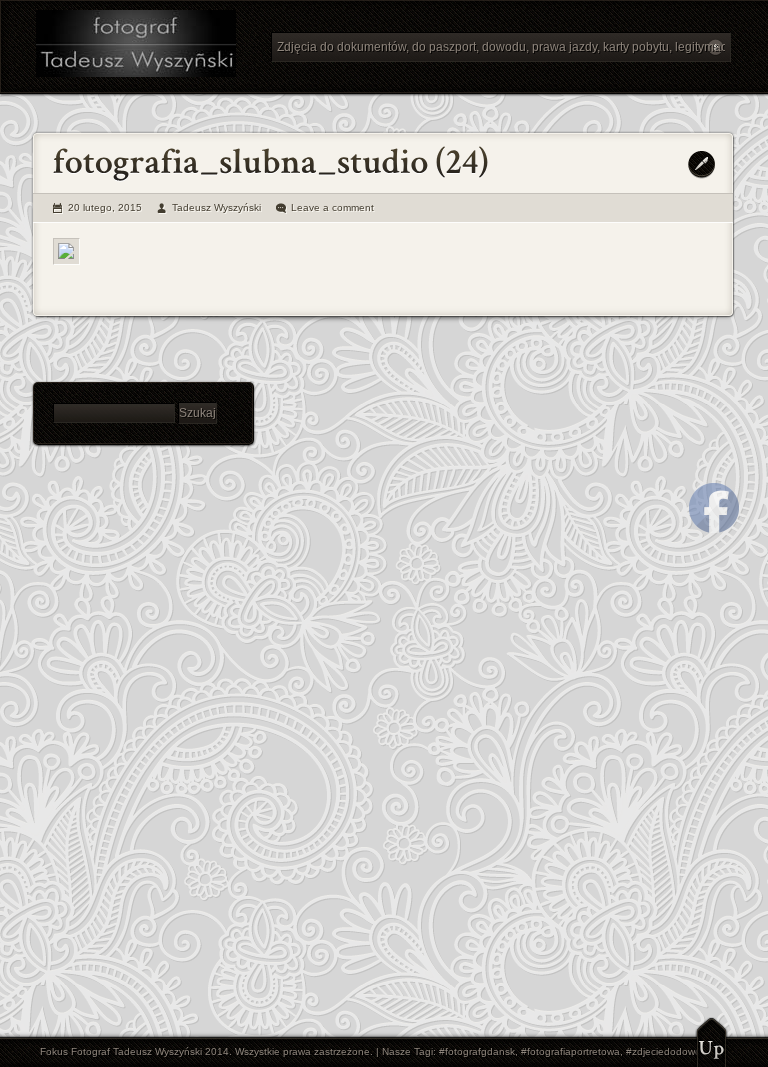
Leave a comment (332, 207)
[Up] (711, 1042)
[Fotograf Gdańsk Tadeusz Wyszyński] (146, 46)
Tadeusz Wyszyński (216, 207)
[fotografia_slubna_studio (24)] (66, 251)
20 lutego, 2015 (105, 207)
